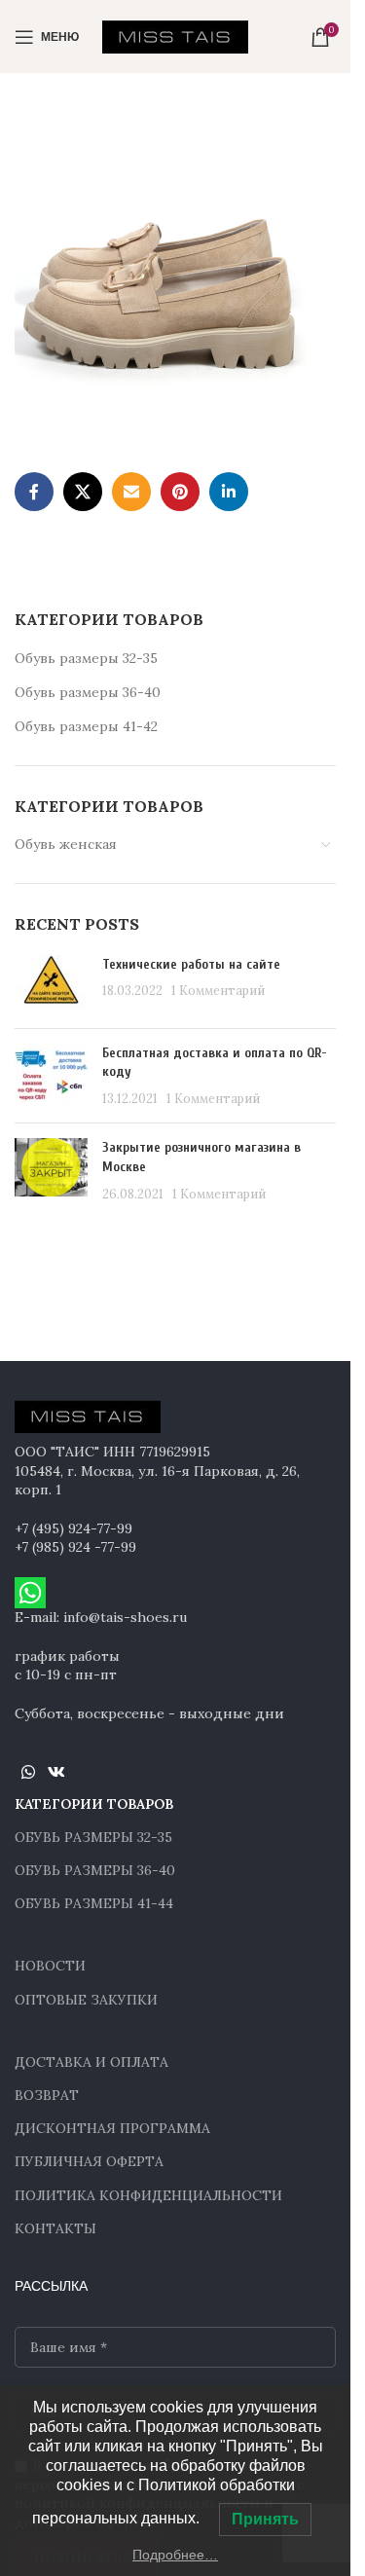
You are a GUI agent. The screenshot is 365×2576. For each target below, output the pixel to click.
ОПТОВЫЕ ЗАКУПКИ (86, 2000)
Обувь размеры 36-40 (88, 692)
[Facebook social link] (34, 492)
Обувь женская (66, 844)
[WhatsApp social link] (28, 1772)
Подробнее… (175, 2555)
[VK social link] (56, 1772)
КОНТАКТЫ (55, 2228)
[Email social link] (131, 492)
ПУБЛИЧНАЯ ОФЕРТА (89, 2161)
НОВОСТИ (50, 1966)
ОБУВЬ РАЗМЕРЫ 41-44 (94, 1903)
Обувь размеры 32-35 (86, 658)
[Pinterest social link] (180, 492)
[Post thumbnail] (51, 984)
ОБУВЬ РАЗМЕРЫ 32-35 (93, 1837)
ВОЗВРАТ (47, 2095)
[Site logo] (175, 35)
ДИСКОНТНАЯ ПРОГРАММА (112, 2128)
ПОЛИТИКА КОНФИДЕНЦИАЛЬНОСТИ (148, 2195)
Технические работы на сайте (191, 964)
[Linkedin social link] (229, 492)
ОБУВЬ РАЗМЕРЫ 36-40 (95, 1870)
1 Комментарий (218, 990)
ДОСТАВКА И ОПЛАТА (91, 2062)
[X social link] (83, 492)
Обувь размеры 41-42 (86, 726)
